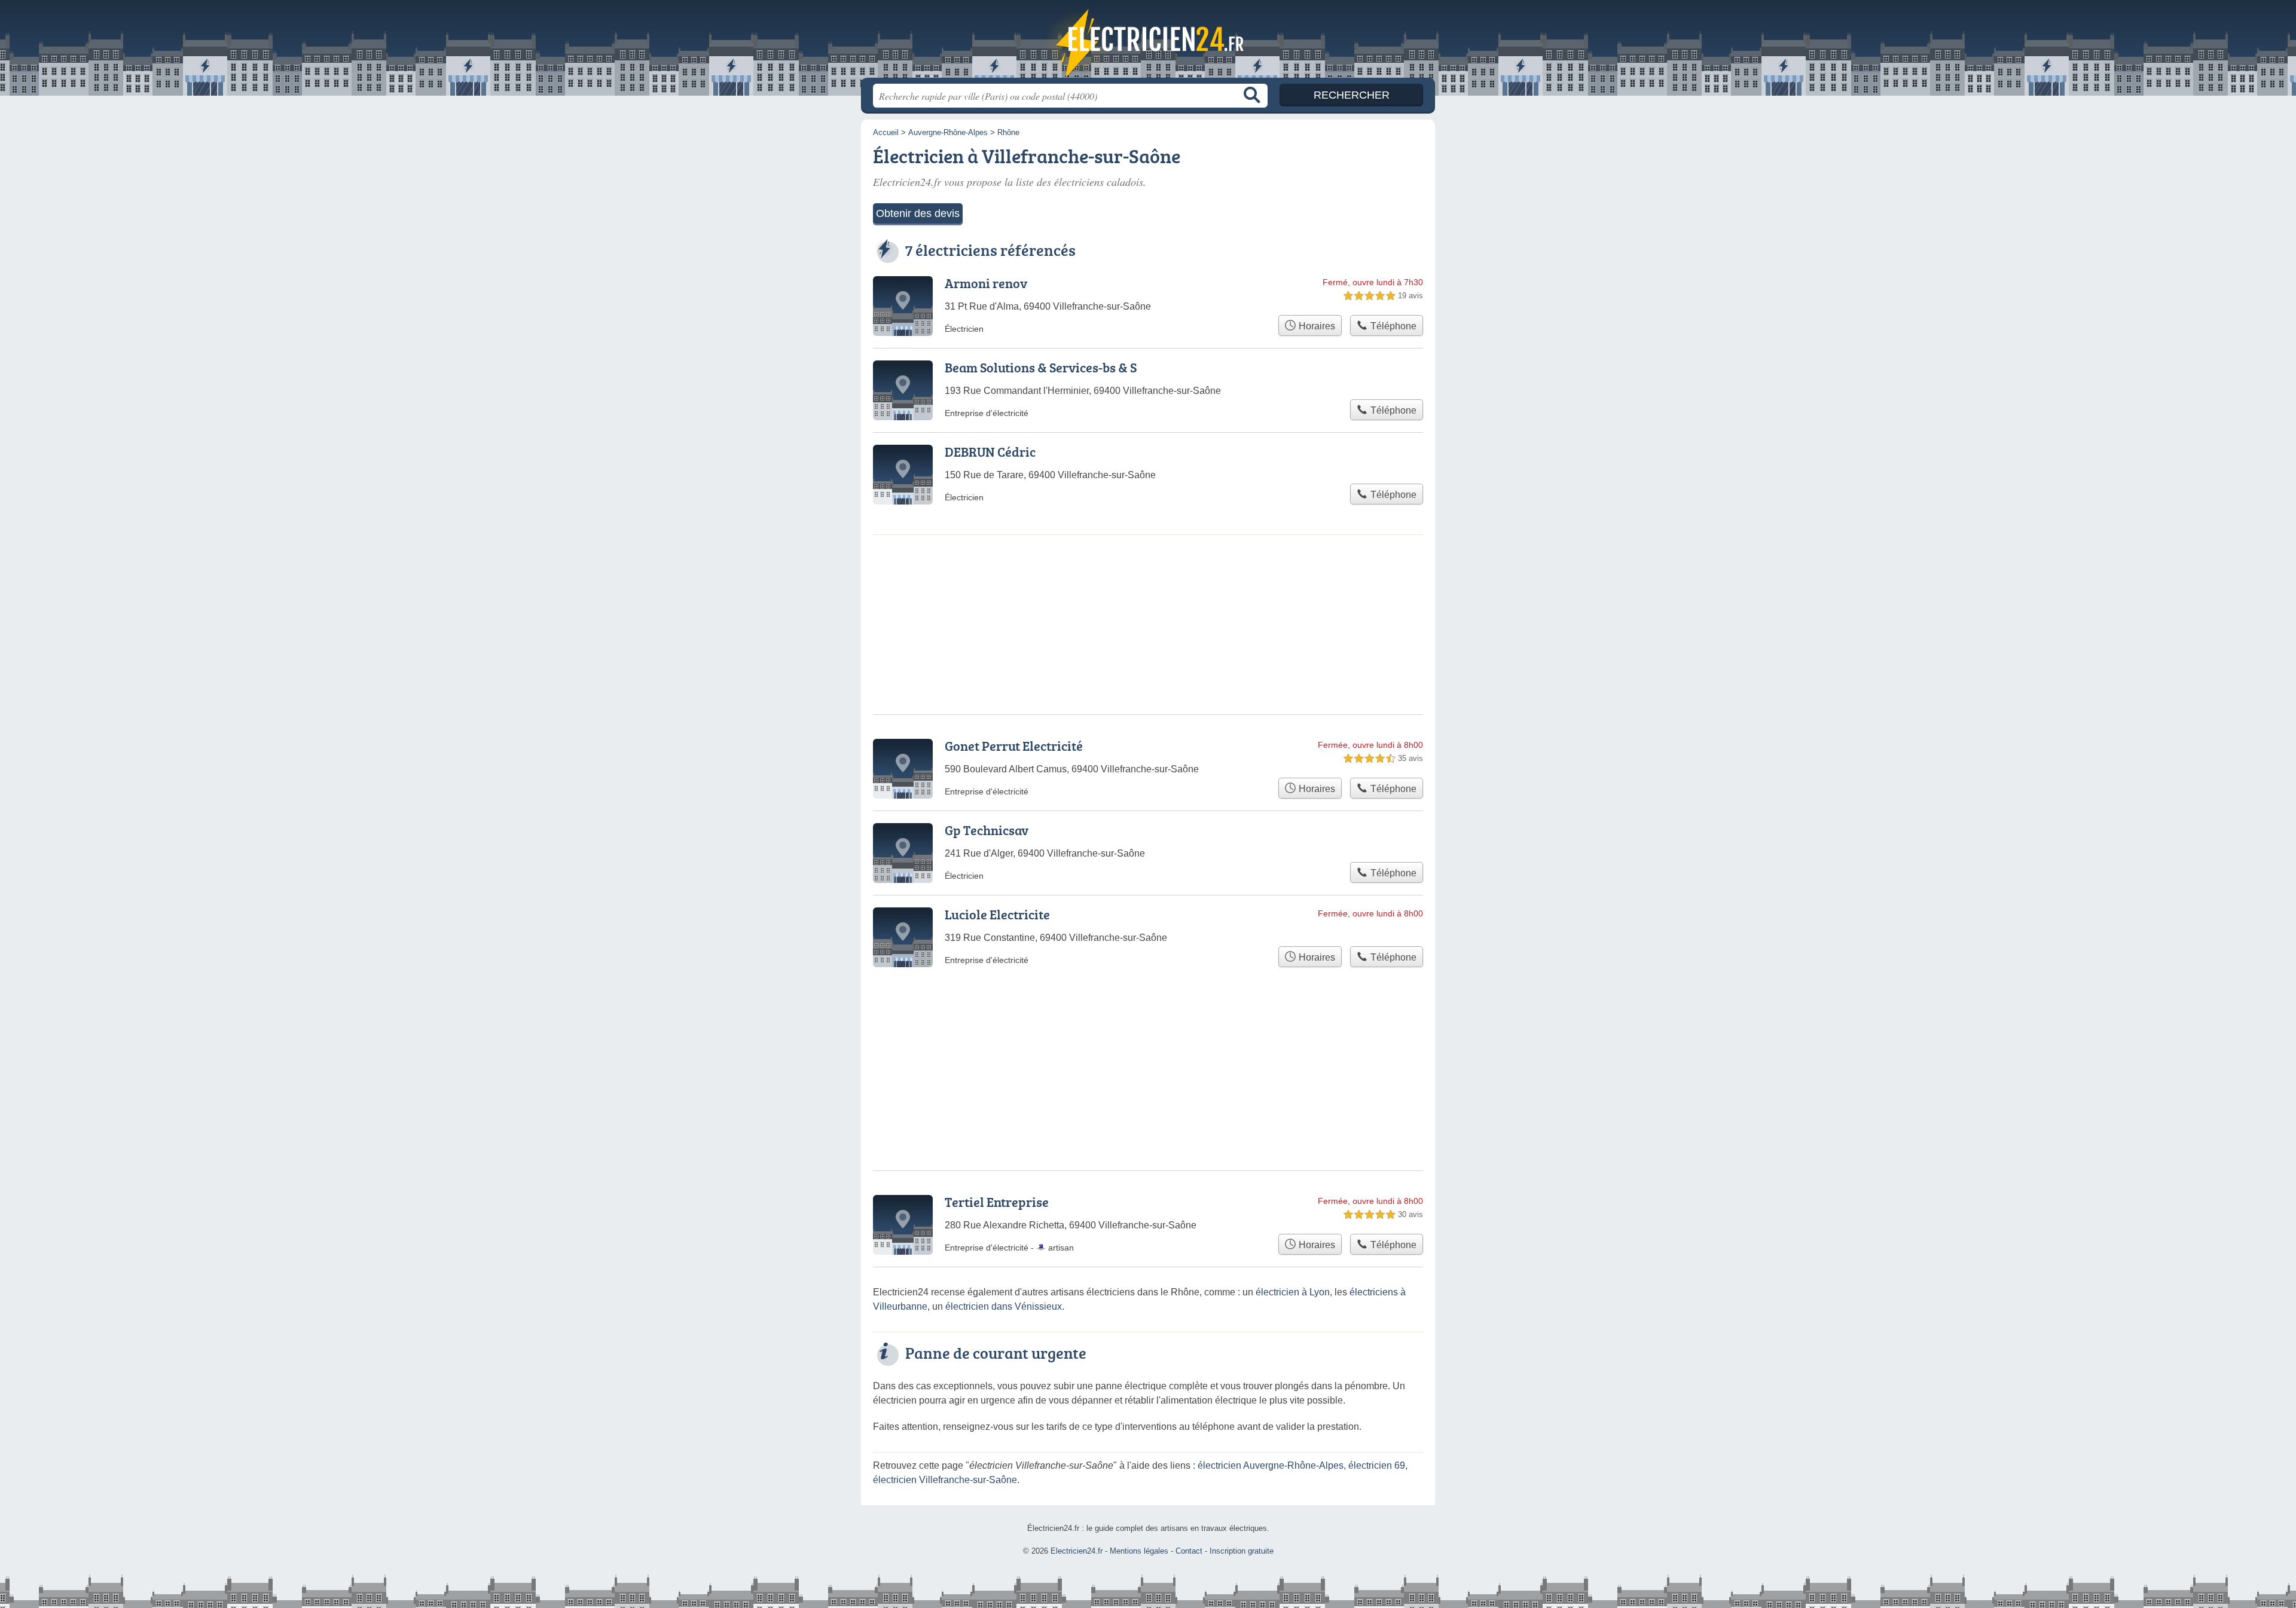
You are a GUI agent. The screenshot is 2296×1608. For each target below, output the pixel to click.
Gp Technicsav (987, 830)
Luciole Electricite (997, 914)
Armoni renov (986, 283)
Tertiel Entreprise (997, 1202)
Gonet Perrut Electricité (1014, 746)
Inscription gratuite (1242, 1551)
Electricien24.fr (1148, 42)
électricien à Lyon (1293, 1292)
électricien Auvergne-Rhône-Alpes (1271, 1465)
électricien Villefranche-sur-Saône (945, 1480)
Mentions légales (1139, 1551)
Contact (1189, 1551)
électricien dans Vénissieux (1004, 1306)
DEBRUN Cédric (990, 452)
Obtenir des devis (918, 213)
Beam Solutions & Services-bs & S (1041, 367)
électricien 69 (1377, 1465)
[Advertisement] (1148, 1040)
